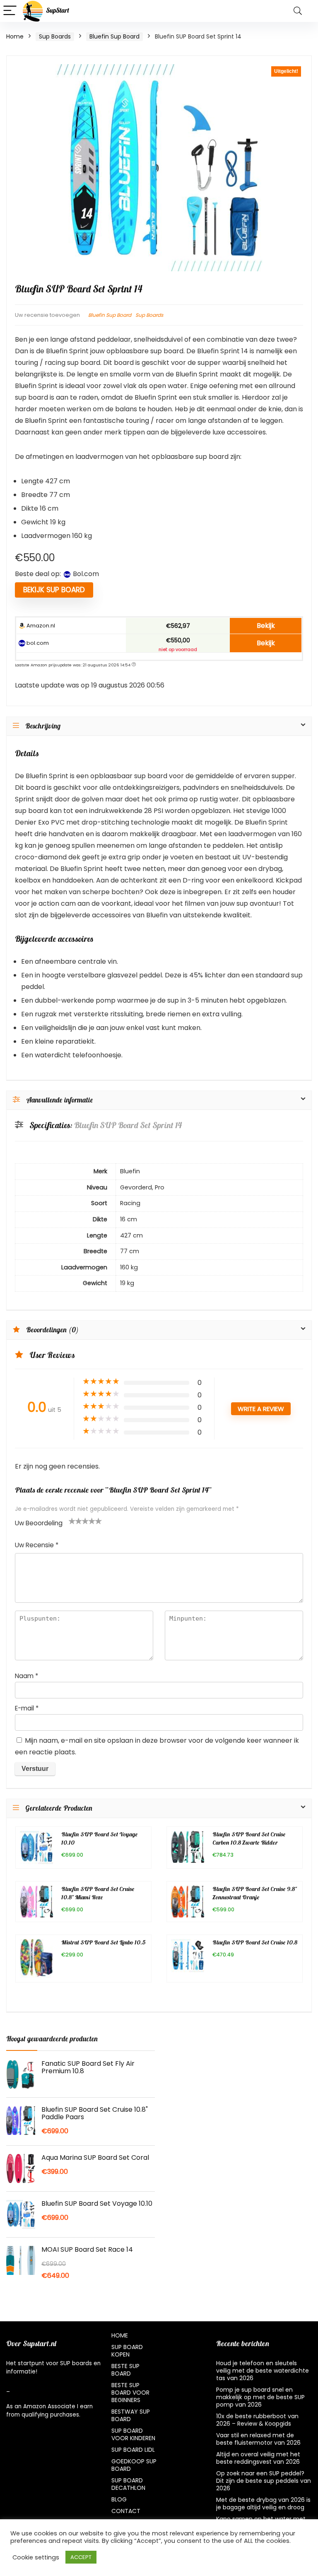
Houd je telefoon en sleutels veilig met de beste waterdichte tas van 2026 (263, 2371)
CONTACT (126, 2511)
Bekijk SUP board (54, 590)
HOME (120, 2335)
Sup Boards (55, 36)
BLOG (119, 2499)
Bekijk (266, 626)
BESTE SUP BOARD (125, 2370)
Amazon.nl (40, 626)
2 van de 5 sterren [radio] (75, 1521)
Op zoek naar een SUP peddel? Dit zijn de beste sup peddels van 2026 (264, 2481)
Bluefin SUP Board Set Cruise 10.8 (255, 1943)
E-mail (27, 1708)
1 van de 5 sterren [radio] (72, 1521)
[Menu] (10, 11)
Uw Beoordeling (39, 1523)
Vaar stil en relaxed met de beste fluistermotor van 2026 (258, 2439)
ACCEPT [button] (81, 2557)
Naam (26, 1676)
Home (15, 36)
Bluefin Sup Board (114, 36)
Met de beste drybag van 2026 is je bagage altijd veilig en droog (263, 2504)
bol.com (37, 643)
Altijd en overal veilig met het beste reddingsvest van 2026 (258, 2458)
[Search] (298, 11)
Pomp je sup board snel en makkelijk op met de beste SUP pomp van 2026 (260, 2397)
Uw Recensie (37, 1545)
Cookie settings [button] (36, 2557)
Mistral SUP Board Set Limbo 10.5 (104, 1943)
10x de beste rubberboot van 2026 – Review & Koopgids (257, 2420)
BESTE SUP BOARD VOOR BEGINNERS (130, 2393)
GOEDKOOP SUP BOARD (134, 2465)
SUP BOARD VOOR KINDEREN (133, 2434)
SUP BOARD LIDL (133, 2450)
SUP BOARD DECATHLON (128, 2484)
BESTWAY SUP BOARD (131, 2415)
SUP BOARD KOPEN (127, 2351)
